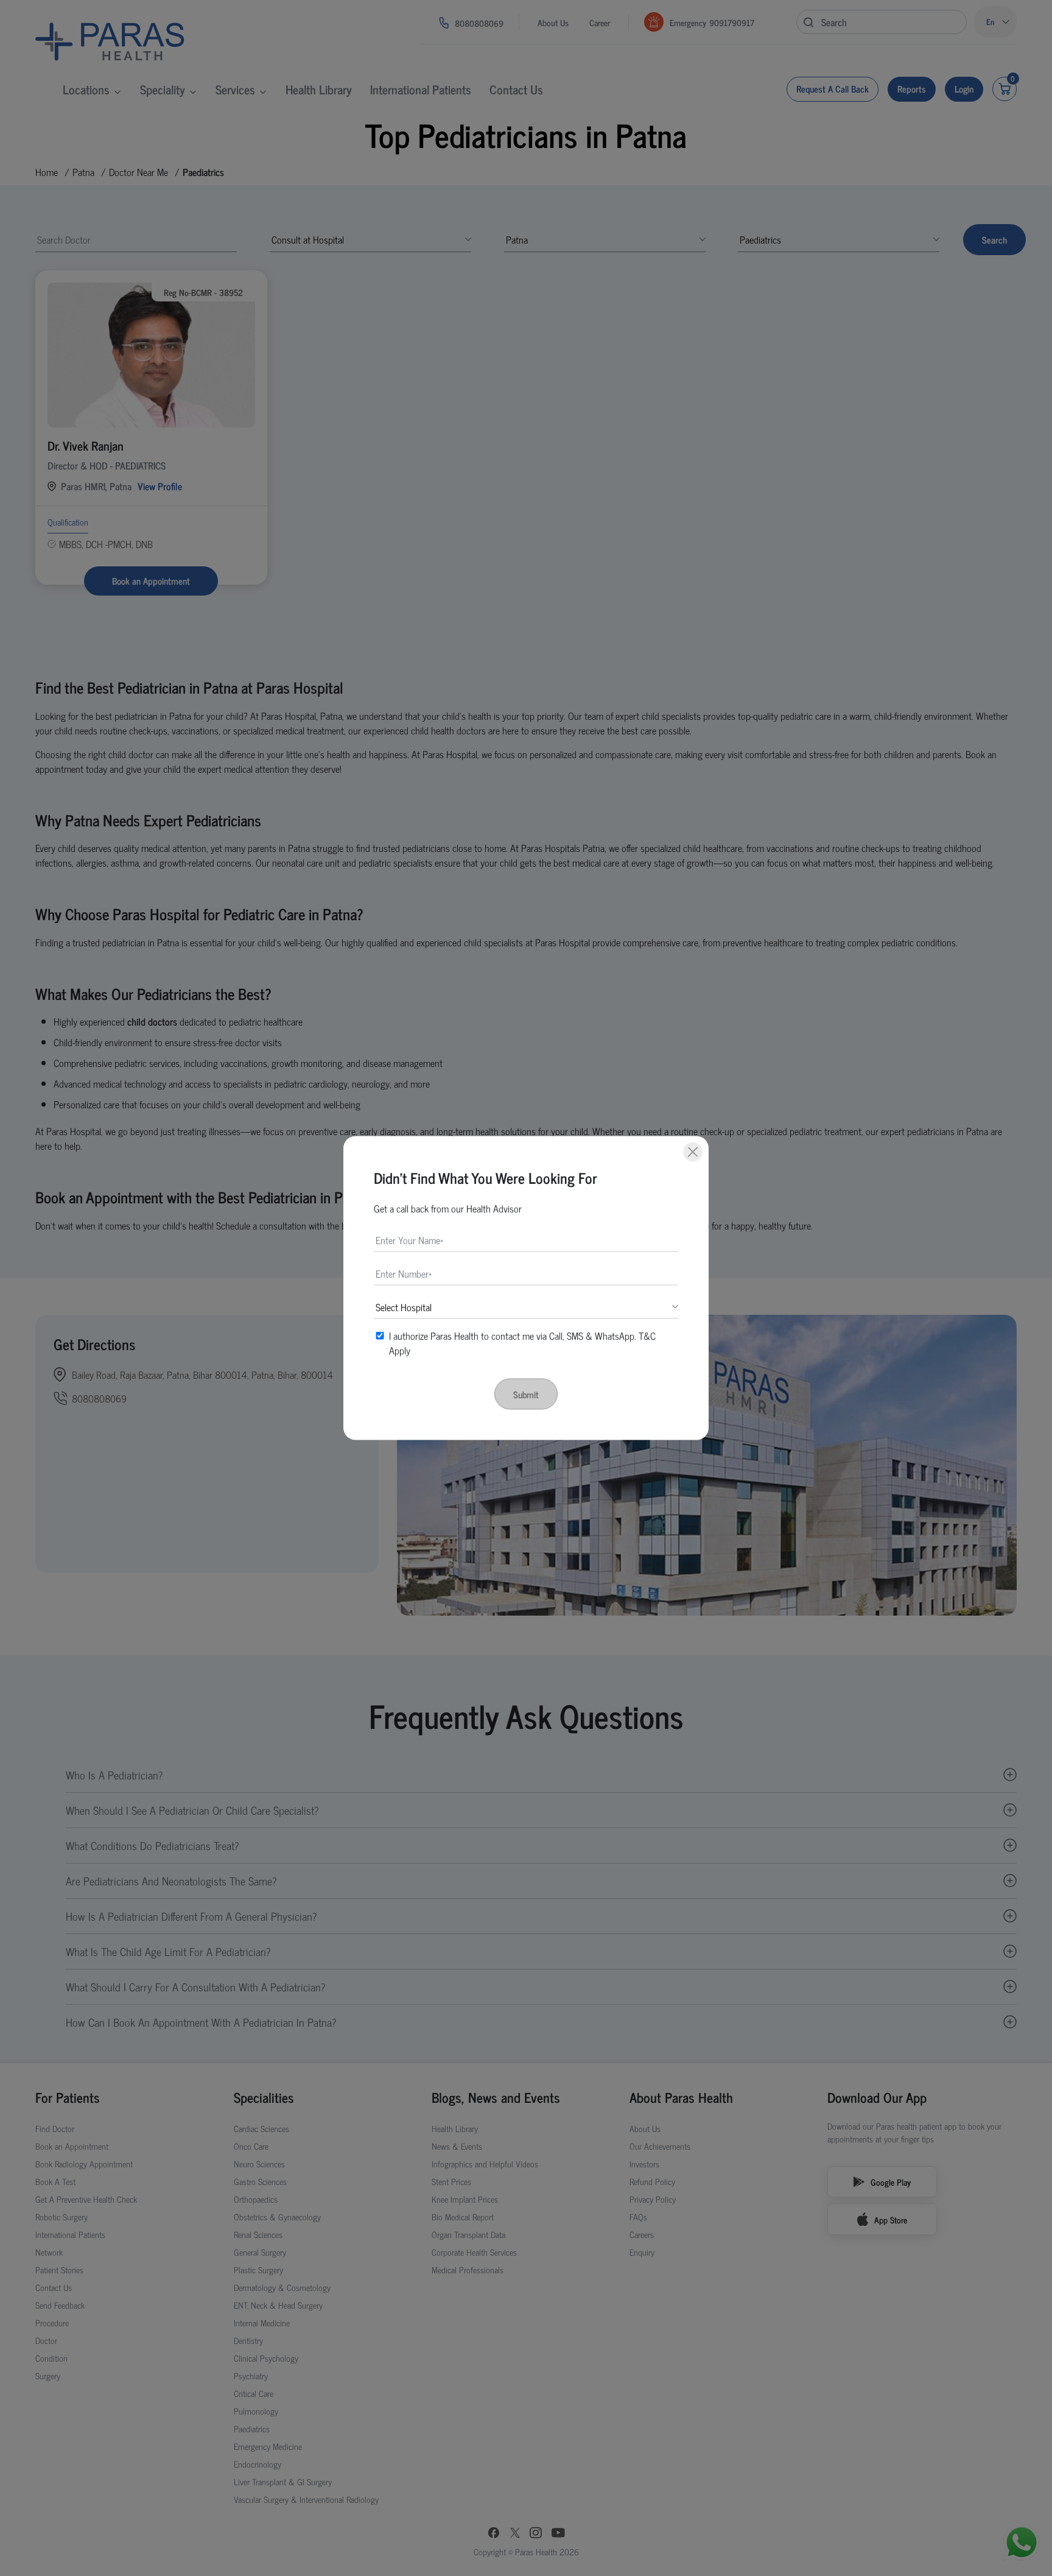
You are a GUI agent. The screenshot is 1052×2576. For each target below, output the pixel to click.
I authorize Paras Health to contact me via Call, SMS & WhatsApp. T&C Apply (522, 1343)
